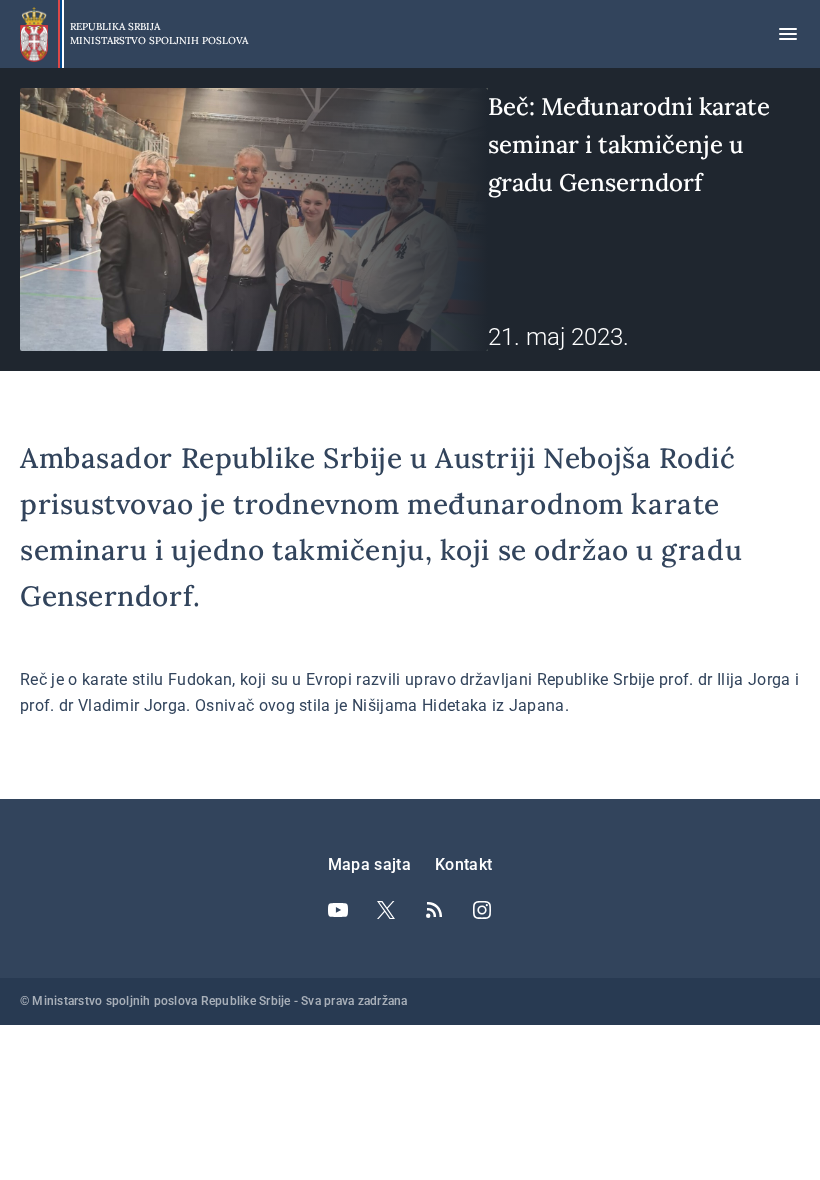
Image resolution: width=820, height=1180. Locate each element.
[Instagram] (482, 910)
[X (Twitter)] (386, 910)
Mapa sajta (369, 864)
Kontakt (463, 864)
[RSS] (434, 910)
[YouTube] (338, 910)
